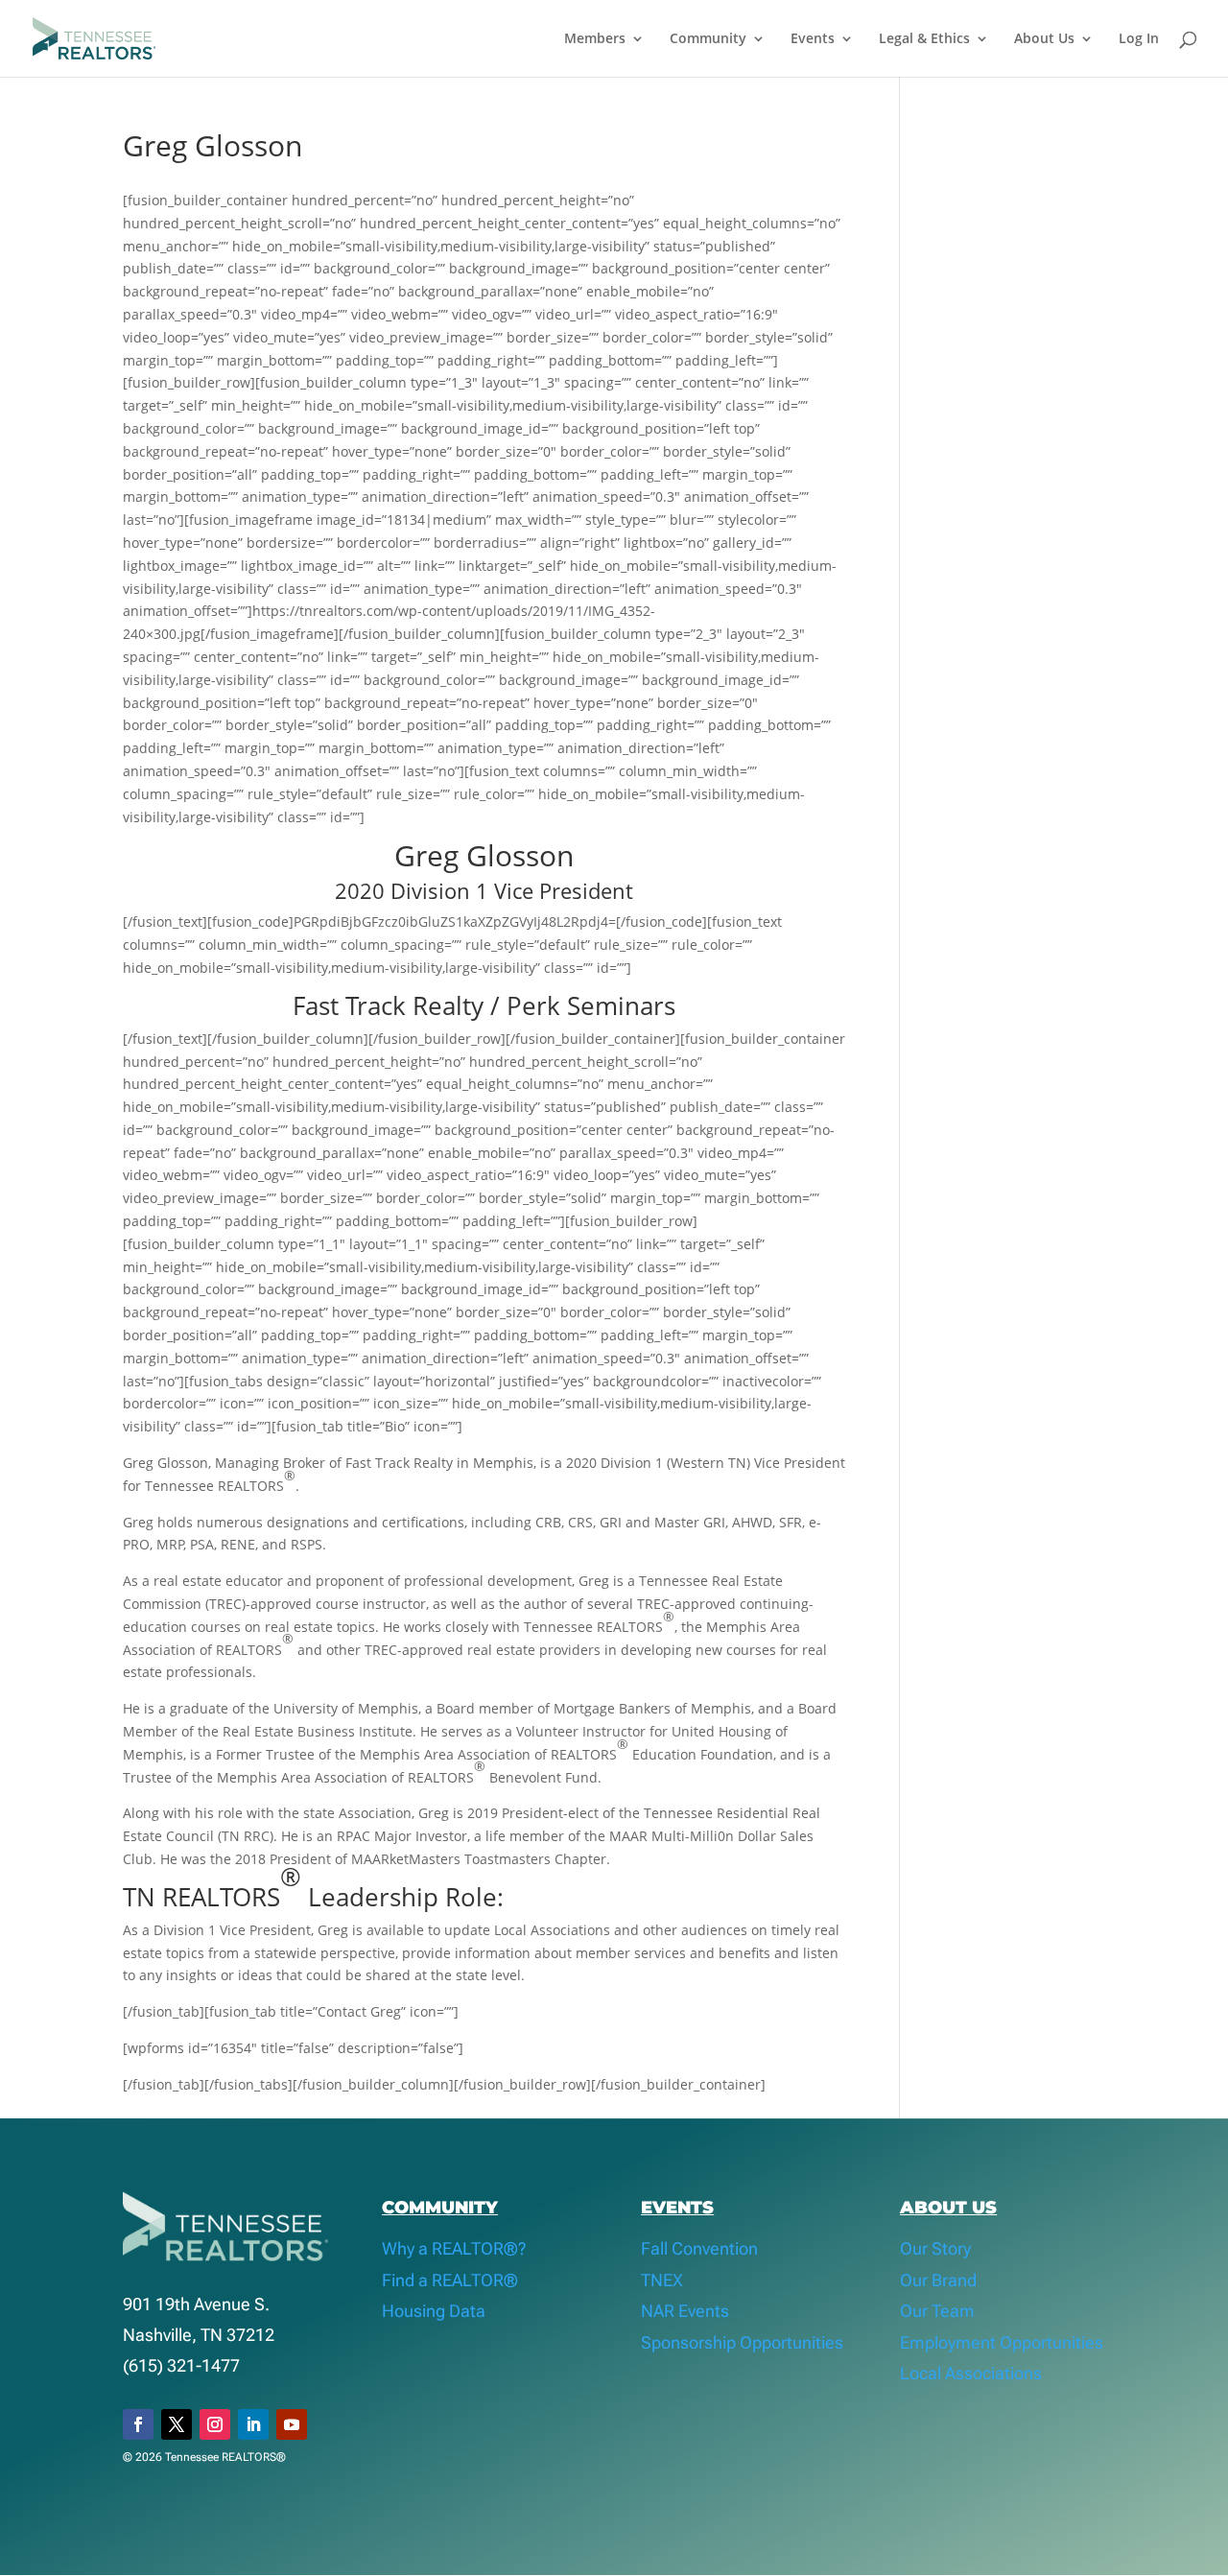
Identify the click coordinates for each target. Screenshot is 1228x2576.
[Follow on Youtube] (292, 2424)
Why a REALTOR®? (454, 2248)
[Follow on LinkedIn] (253, 2424)
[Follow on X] (177, 2424)
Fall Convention (699, 2248)
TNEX (662, 2280)
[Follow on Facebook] (138, 2424)
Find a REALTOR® (450, 2280)
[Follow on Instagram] (215, 2424)
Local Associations (971, 2373)
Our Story (935, 2248)
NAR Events (685, 2311)
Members (595, 39)
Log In (1139, 39)
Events (813, 39)
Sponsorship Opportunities (742, 2342)
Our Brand (938, 2280)
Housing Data (434, 2311)
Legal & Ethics (924, 39)
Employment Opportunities (1002, 2342)
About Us (1044, 39)
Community (708, 39)
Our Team (937, 2311)
